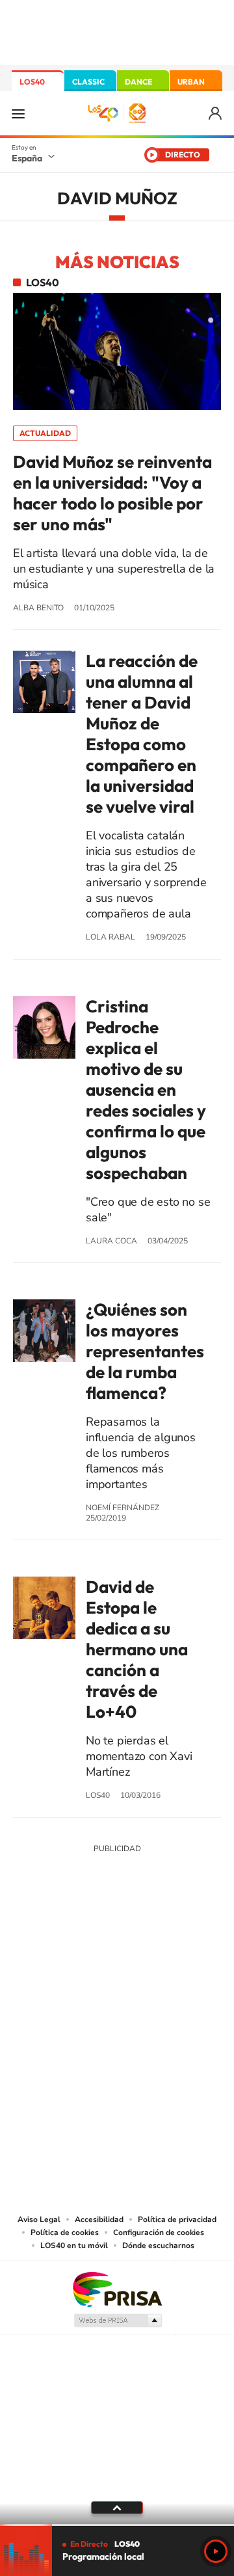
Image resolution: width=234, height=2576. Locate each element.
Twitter (117, 1945)
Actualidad (45, 433)
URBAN (191, 82)
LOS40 (32, 82)
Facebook (143, 1945)
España (27, 158)
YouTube (91, 1945)
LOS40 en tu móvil (74, 2245)
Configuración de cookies (159, 2232)
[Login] (216, 114)
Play (216, 2551)
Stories (195, 1945)
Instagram (39, 1945)
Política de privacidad (177, 2219)
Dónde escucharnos (158, 2245)
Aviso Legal (39, 2219)
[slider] (117, 2525)
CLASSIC (88, 82)
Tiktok (65, 1945)
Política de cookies (65, 2232)
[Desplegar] (117, 2508)
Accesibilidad (99, 2219)
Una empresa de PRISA (117, 2289)
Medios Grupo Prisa (117, 2320)
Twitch (169, 1945)
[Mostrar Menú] (18, 113)
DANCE (138, 82)
